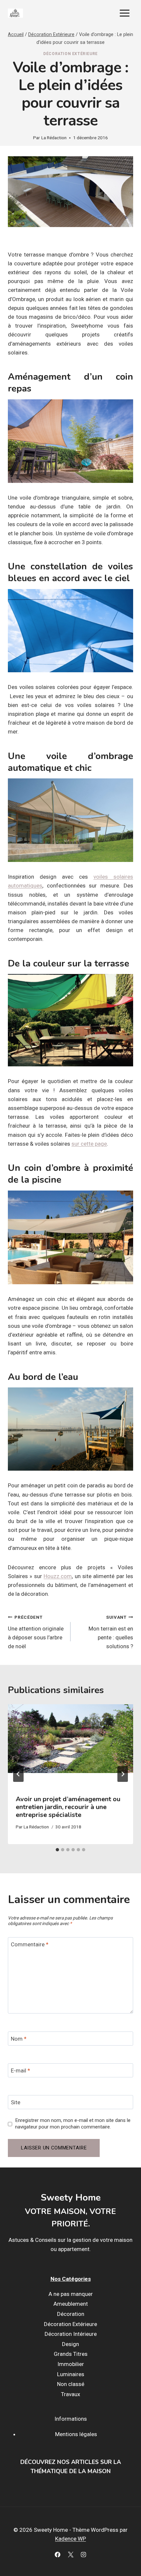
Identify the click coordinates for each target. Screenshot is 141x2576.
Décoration (71, 2314)
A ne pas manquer (71, 2294)
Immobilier (71, 2364)
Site (16, 2102)
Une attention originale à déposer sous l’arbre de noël (36, 1632)
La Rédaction (54, 138)
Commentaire (30, 1944)
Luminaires (71, 2374)
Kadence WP (70, 2539)
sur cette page (89, 1144)
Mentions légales (76, 2434)
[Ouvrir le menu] (124, 13)
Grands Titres (71, 2354)
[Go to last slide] (18, 1774)
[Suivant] (123, 1774)
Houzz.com (58, 1576)
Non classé (71, 2384)
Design (70, 2344)
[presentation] (70, 1746)
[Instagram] (83, 2554)
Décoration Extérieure (70, 54)
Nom (19, 2039)
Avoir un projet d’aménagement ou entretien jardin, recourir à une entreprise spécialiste (68, 1807)
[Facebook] (58, 2554)
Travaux (70, 2394)
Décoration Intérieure (71, 2334)
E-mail (20, 2070)
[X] (70, 2554)
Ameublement (71, 2304)
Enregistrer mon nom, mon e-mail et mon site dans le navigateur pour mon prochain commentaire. (73, 2124)
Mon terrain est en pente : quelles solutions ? (111, 1632)
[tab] (57, 1850)
